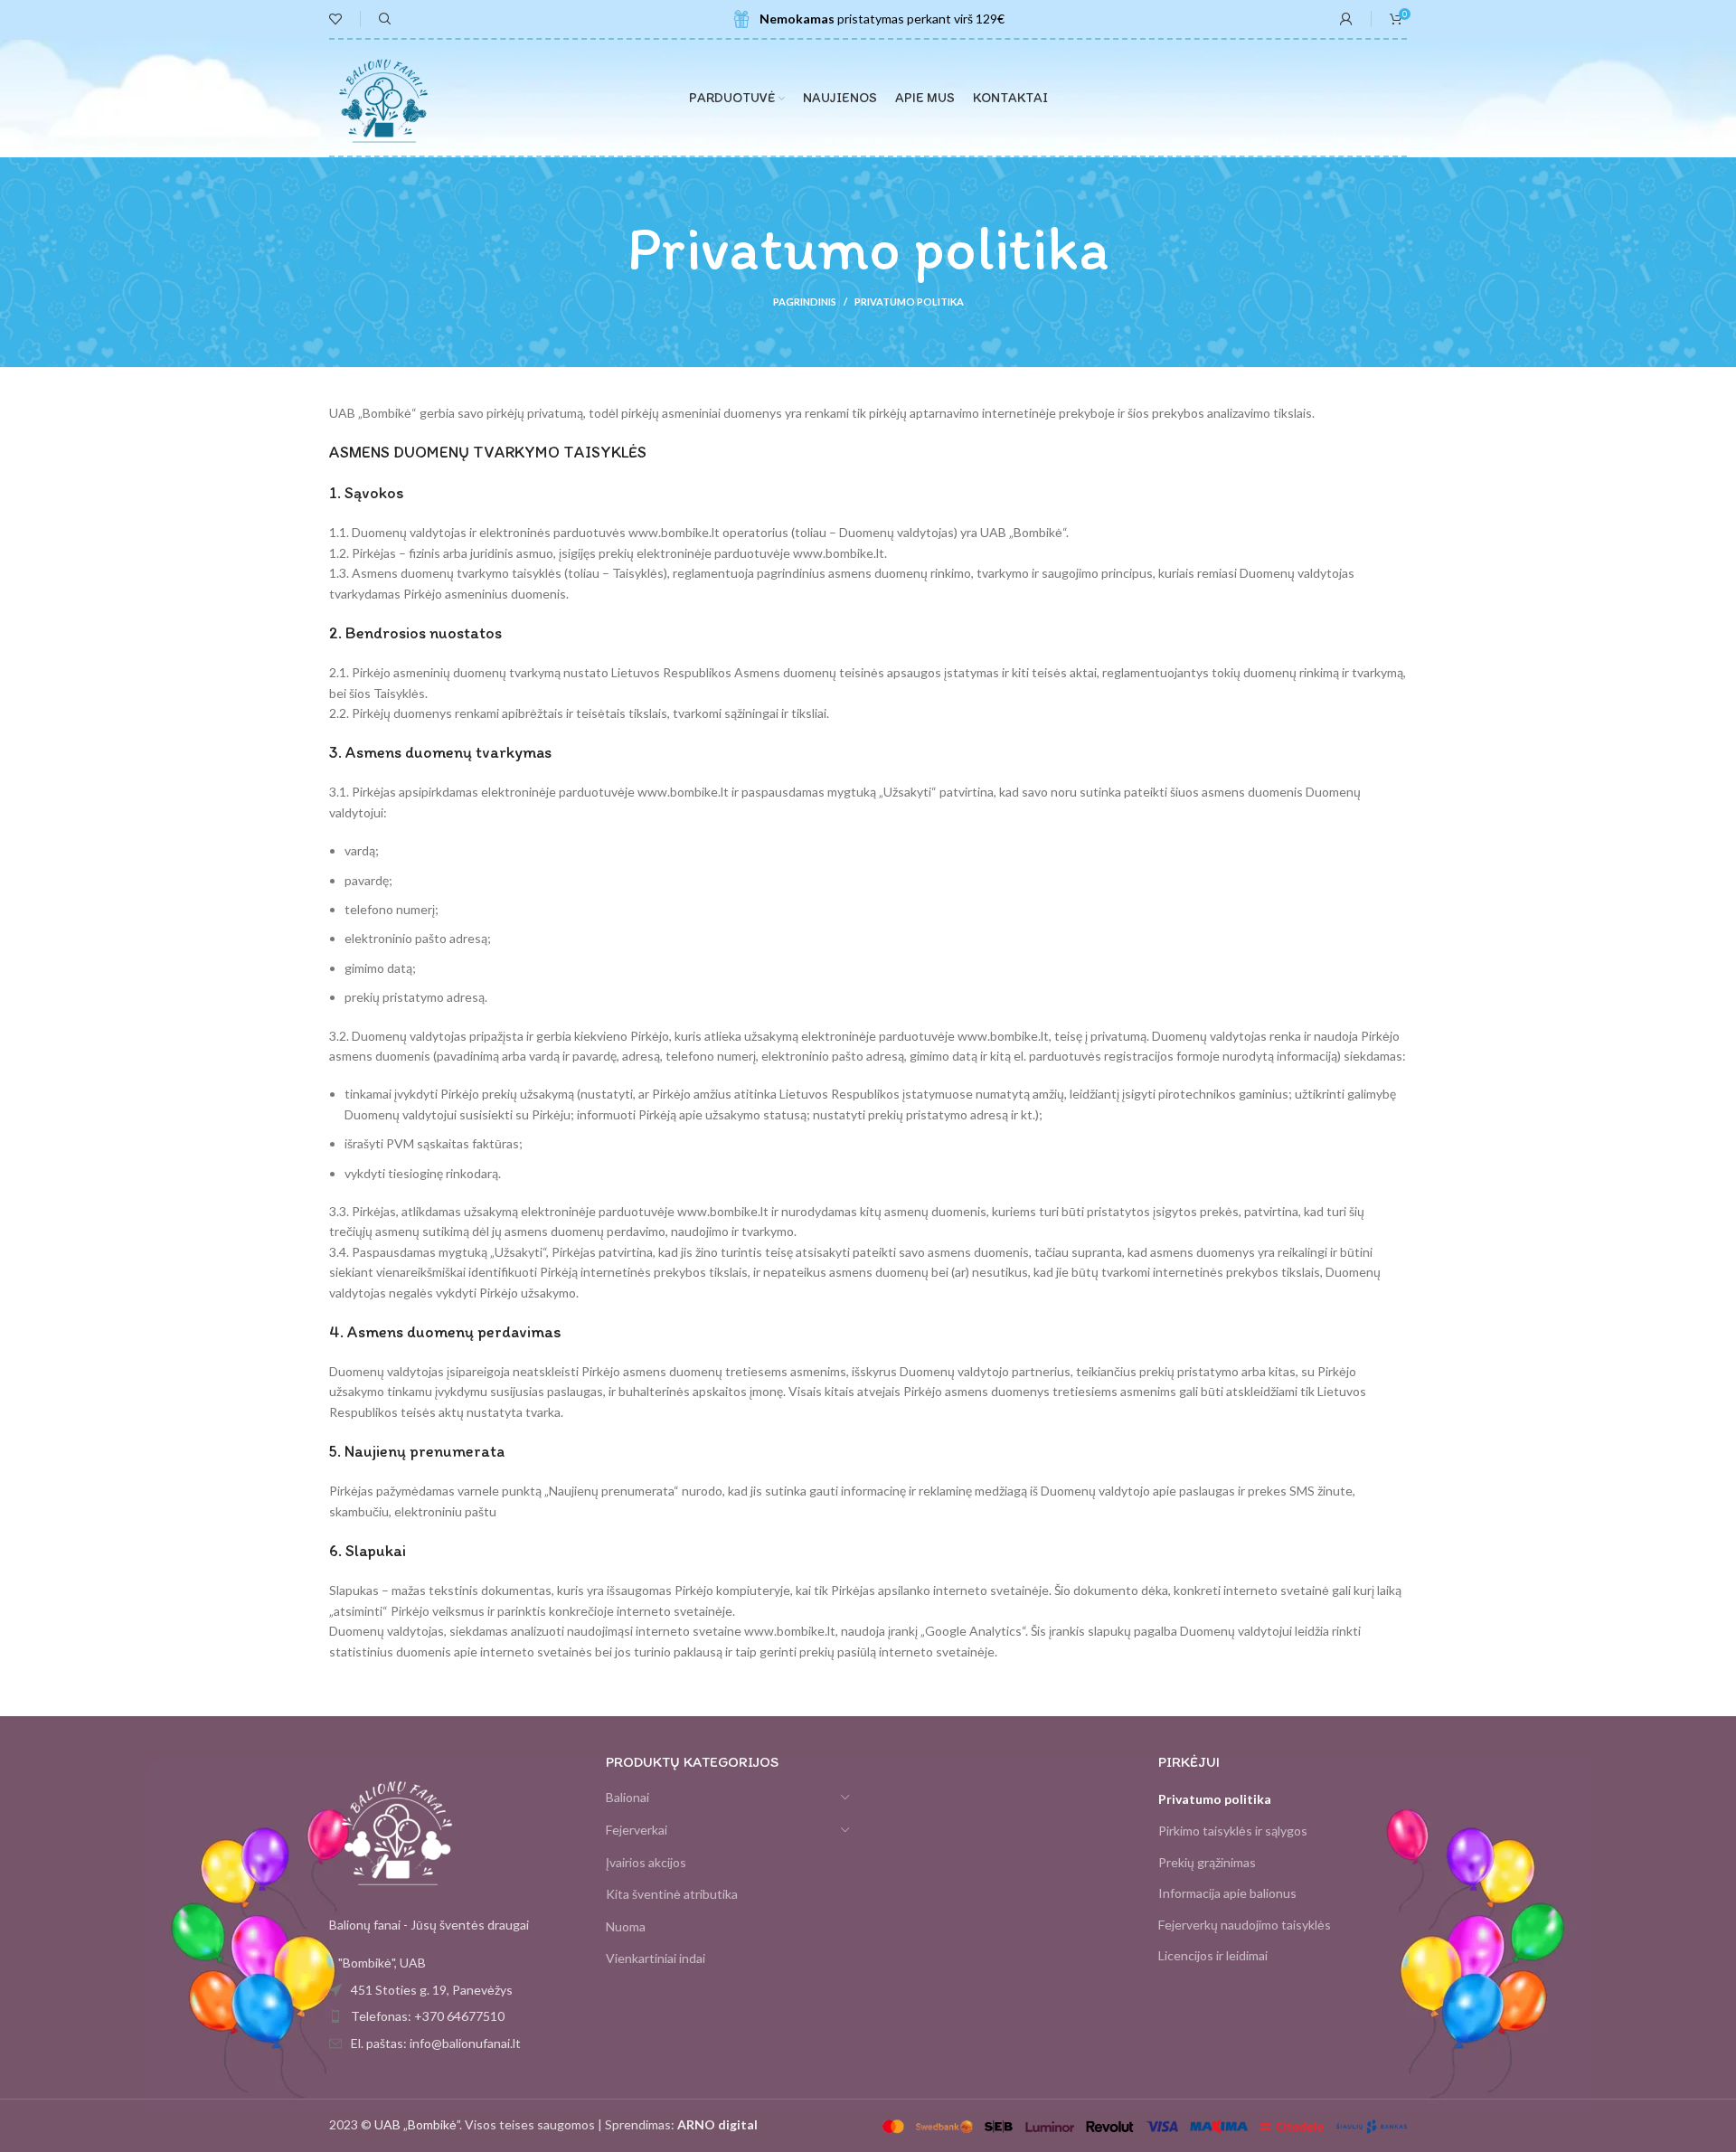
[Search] (382, 19)
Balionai (627, 1797)
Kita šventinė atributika (672, 1894)
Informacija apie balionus (1227, 1893)
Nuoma (626, 1926)
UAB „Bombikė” (417, 2124)
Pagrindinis (805, 302)
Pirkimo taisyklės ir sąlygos (1233, 1831)
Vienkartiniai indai (656, 1958)
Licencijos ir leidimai (1213, 1955)
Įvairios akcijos (646, 1862)
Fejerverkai (637, 1830)
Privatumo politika (1215, 1799)
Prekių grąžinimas (1207, 1862)
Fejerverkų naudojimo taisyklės (1245, 1925)
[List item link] (454, 2016)
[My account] (1346, 19)
